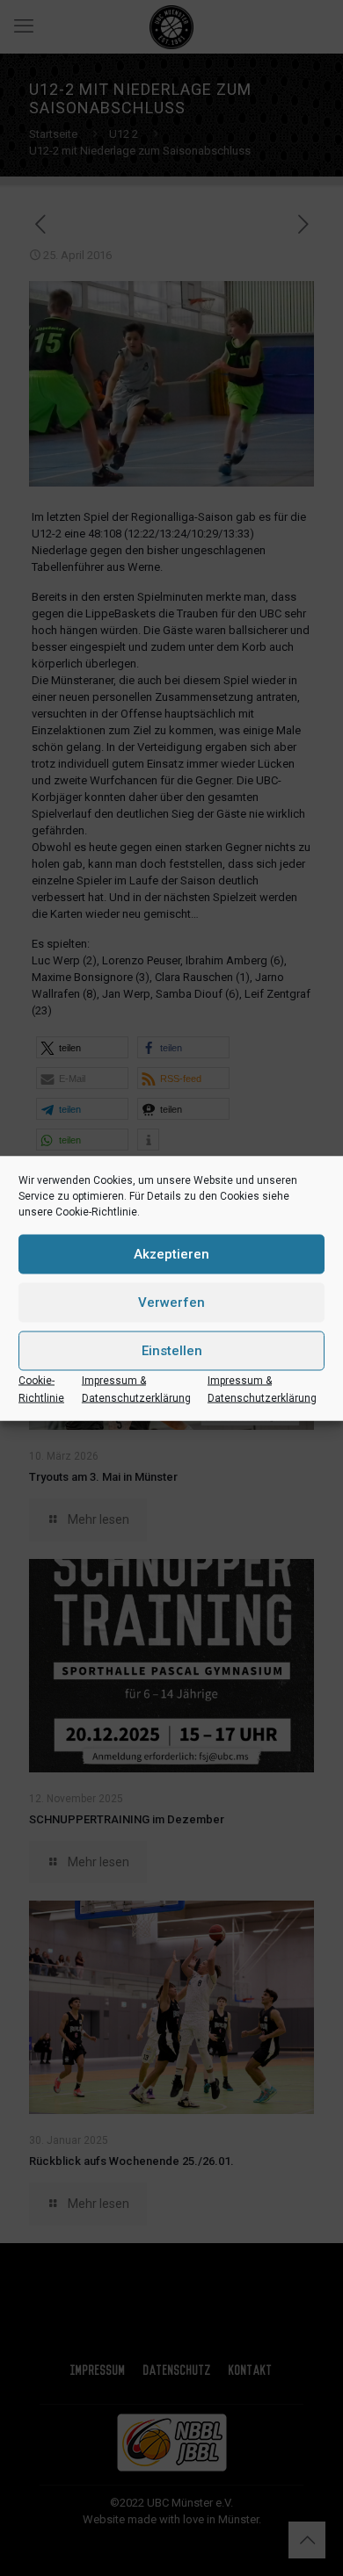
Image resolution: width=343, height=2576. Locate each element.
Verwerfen (171, 1302)
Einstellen (172, 1351)
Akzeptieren (171, 1254)
